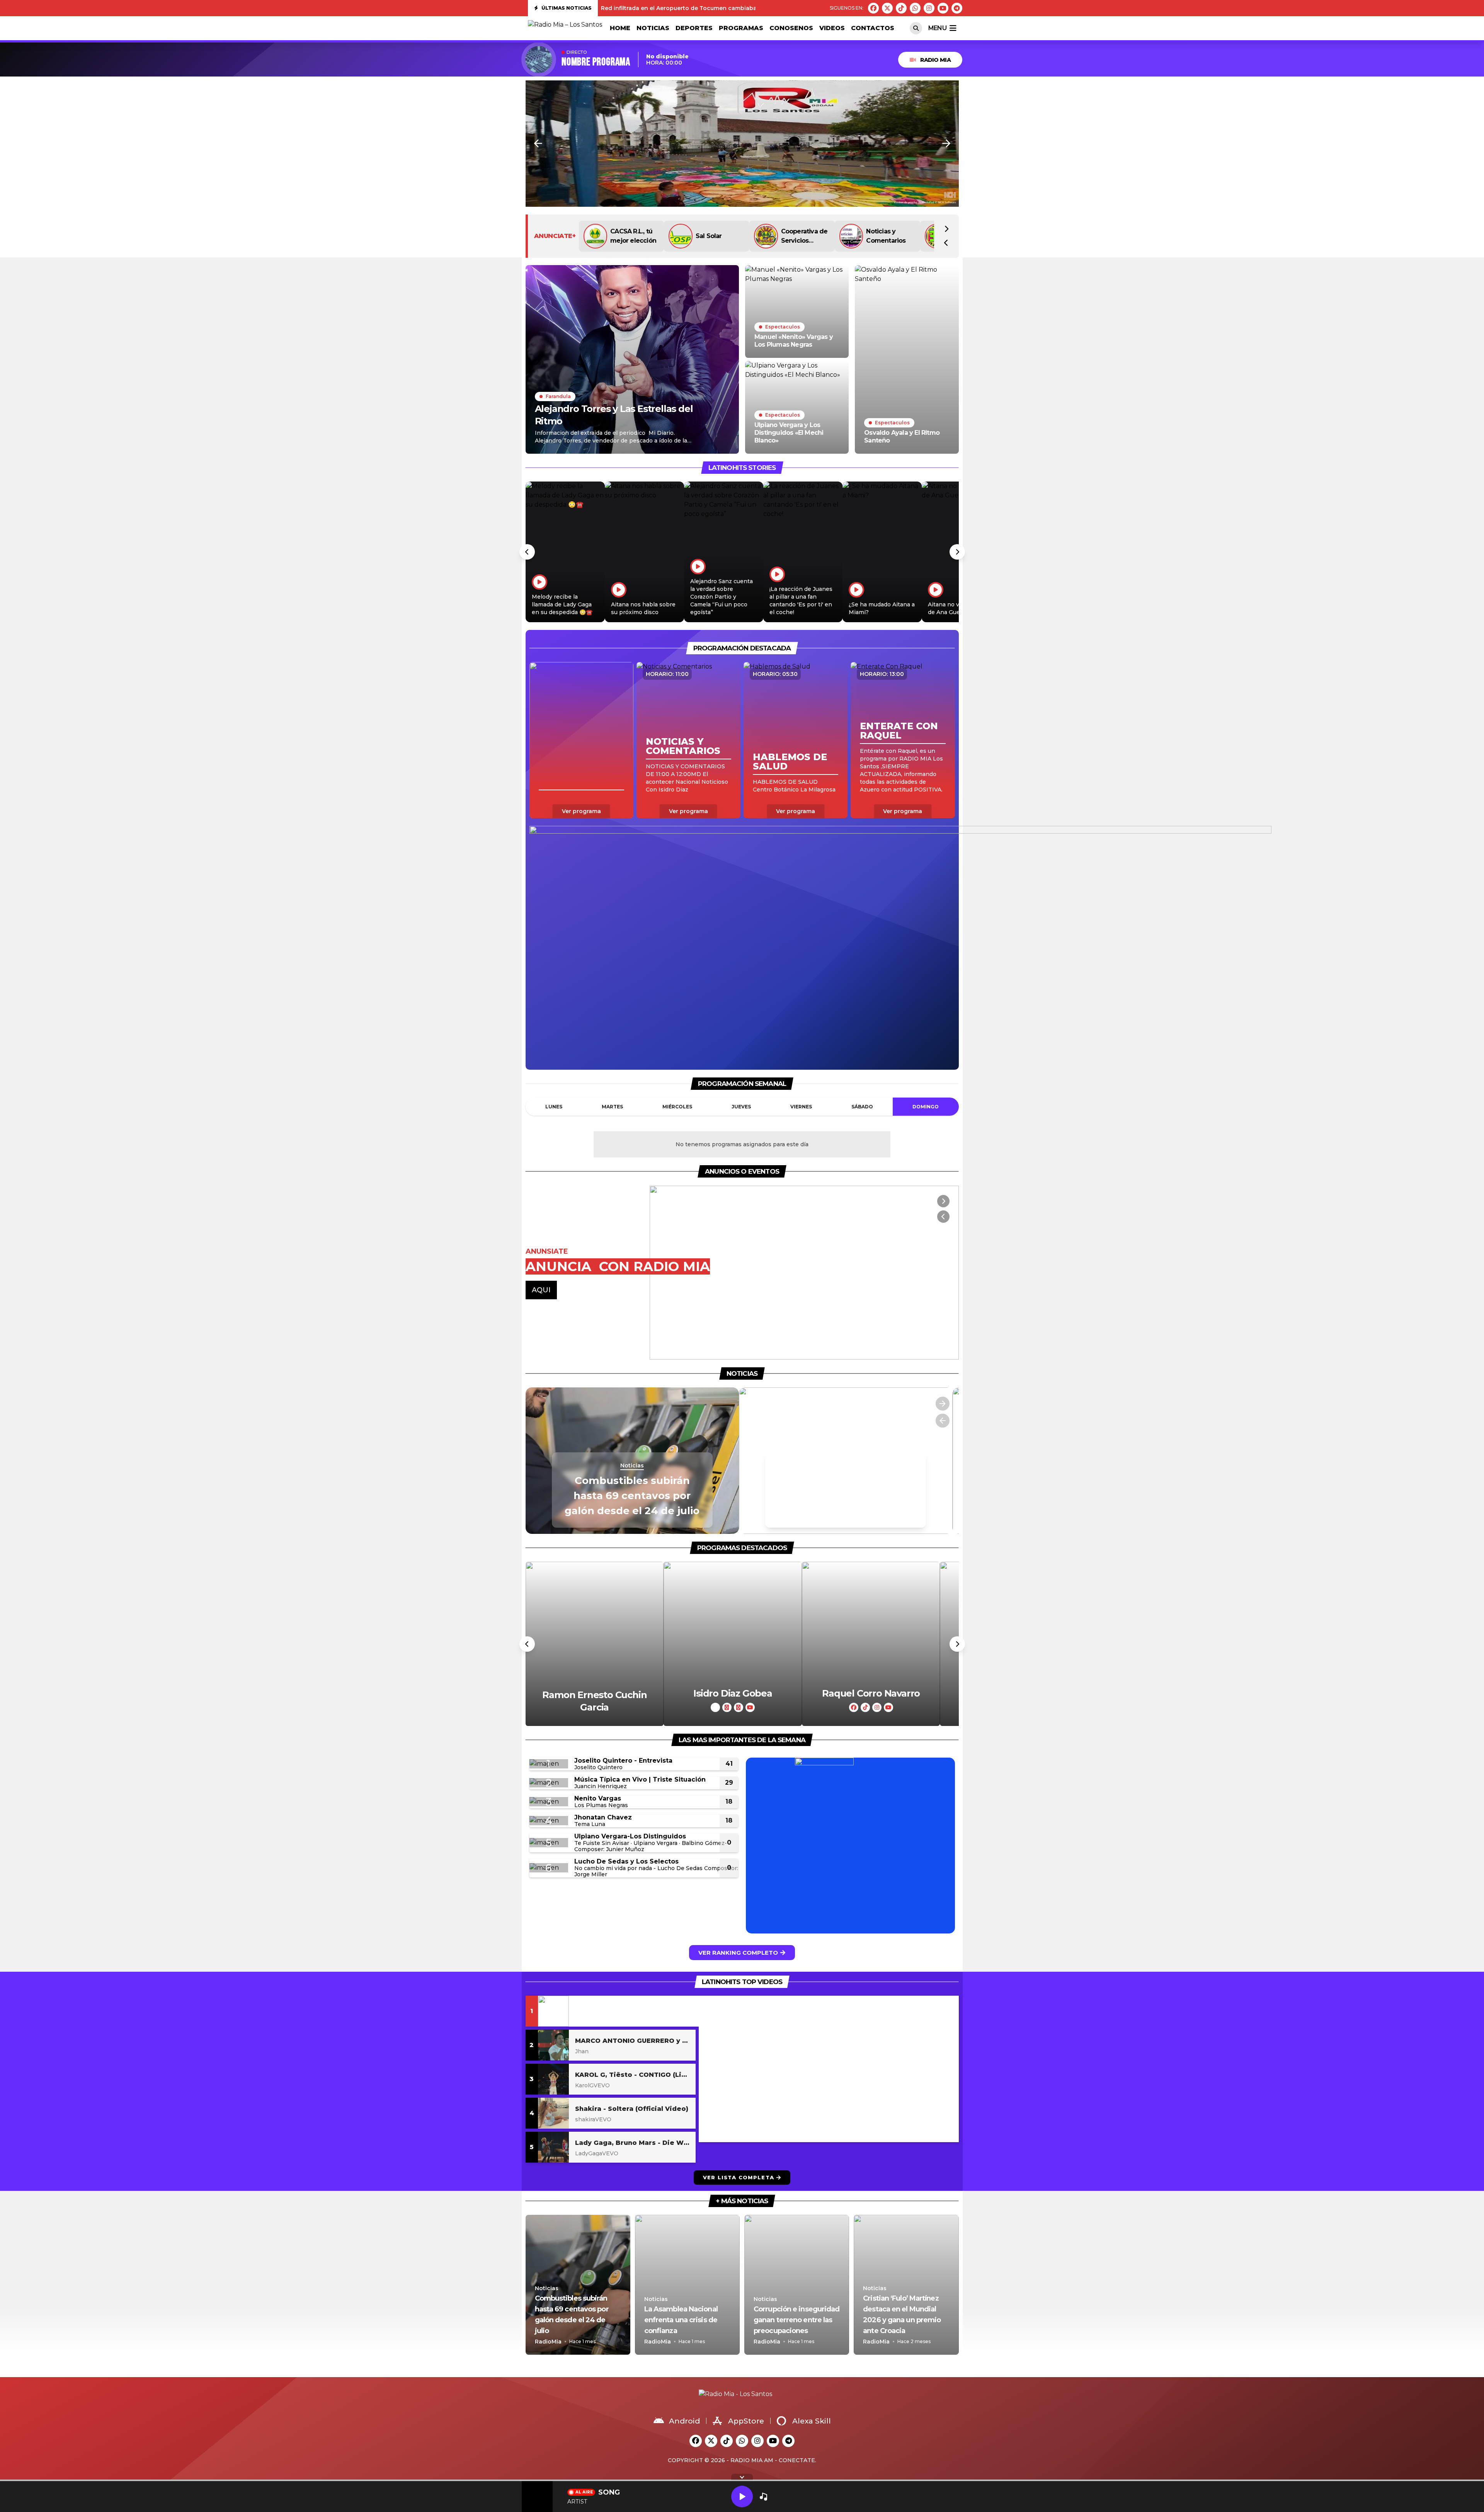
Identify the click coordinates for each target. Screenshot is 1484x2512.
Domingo (926, 1107)
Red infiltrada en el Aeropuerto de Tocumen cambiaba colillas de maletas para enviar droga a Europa (746, 8)
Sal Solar (709, 236)
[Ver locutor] (595, 1644)
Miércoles (677, 1107)
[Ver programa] (581, 740)
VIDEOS (832, 28)
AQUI (541, 1290)
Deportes (694, 28)
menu (937, 28)
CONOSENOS (791, 28)
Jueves (741, 1107)
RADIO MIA (935, 60)
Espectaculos (783, 327)
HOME (620, 28)
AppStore (746, 2421)
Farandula (558, 396)
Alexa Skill (812, 2421)
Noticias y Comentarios (886, 236)
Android (684, 2421)
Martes (612, 1107)
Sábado (862, 1107)
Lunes (554, 1107)
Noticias (653, 28)
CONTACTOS (873, 28)
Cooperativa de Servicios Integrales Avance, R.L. (804, 237)
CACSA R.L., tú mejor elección (633, 236)
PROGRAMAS (741, 28)
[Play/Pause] (742, 2497)
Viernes (801, 1107)
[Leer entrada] (632, 359)
